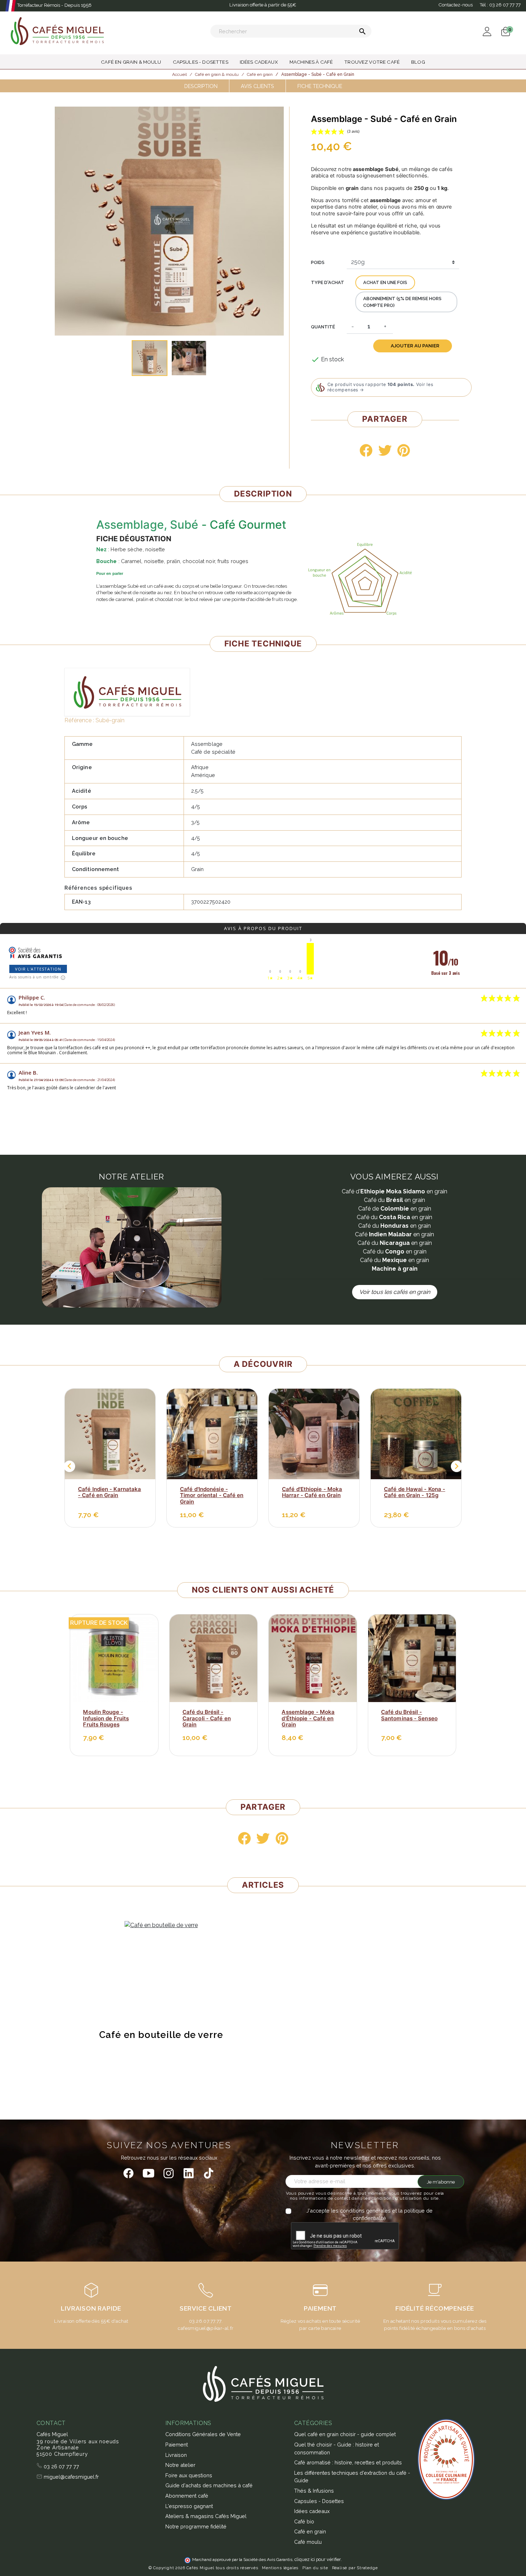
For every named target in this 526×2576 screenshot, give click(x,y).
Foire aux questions (189, 2475)
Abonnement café (187, 2496)
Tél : (500, 5)
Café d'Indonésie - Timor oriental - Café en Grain (212, 1495)
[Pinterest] (404, 450)
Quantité (323, 327)
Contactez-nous (456, 5)
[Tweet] (385, 450)
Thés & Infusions (314, 2491)
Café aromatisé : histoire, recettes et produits (348, 2462)
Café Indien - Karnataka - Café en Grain (109, 1492)
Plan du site (315, 2568)
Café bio (304, 2521)
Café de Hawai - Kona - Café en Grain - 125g (415, 1492)
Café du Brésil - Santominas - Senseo (409, 1715)
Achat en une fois (385, 282)
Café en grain (394, 1234)
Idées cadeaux (312, 2511)
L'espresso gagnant (189, 2506)
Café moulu (308, 2542)
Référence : (79, 720)
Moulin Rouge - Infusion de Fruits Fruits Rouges (106, 1718)
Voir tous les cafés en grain (395, 1292)
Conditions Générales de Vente (203, 2434)
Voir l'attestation (38, 969)
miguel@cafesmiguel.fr (70, 2477)
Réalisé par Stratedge (355, 2568)
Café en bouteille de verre (161, 2035)
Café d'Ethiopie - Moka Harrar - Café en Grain (312, 1492)
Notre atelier (180, 2465)
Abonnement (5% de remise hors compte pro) (402, 302)
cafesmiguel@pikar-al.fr (206, 2328)
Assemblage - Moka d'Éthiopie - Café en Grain (308, 1718)
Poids (318, 262)
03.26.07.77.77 (205, 2321)
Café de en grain (395, 1209)
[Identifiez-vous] (487, 31)
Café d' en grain (394, 1191)
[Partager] (366, 450)
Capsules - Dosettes (319, 2501)
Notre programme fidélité (196, 2526)
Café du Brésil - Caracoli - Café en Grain (207, 1718)
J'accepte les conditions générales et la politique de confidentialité (369, 2215)
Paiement (177, 2445)
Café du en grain (394, 1200)
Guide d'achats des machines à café (209, 2485)
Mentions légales (280, 2568)
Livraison (176, 2455)
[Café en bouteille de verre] (161, 1925)
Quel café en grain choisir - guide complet (345, 2434)
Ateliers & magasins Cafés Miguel (206, 2516)
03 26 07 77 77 (61, 2466)
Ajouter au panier (415, 346)
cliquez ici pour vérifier (318, 2559)
